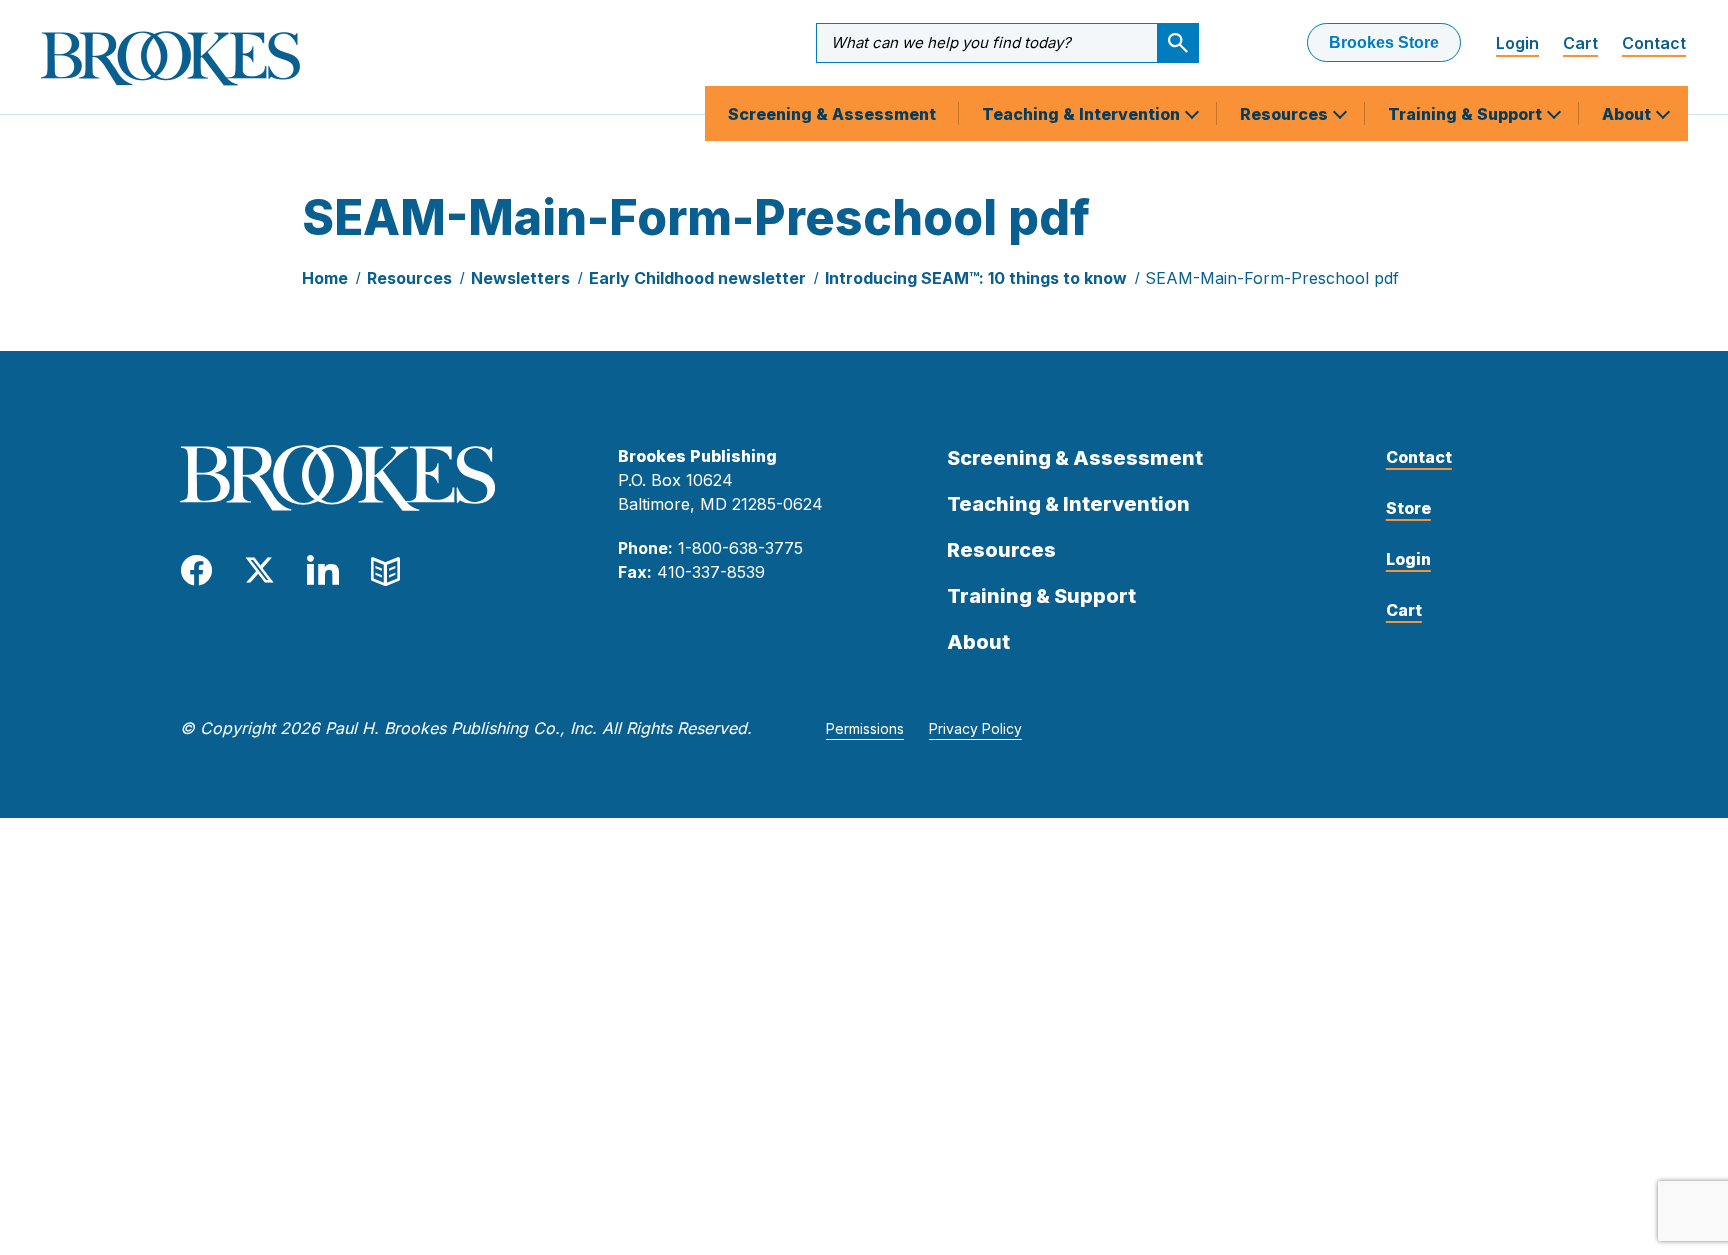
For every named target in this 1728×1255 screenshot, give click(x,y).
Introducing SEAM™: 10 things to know (976, 278)
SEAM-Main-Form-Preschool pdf (1272, 278)
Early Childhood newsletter (697, 278)
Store (1408, 508)
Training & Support (1467, 114)
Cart (1580, 43)
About (1628, 114)
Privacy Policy (975, 728)
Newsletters (520, 278)
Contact (1654, 43)
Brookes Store (1384, 42)
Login (1517, 43)
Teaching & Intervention (1083, 114)
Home (325, 278)
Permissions (865, 728)
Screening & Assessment (832, 114)
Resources (1286, 114)
